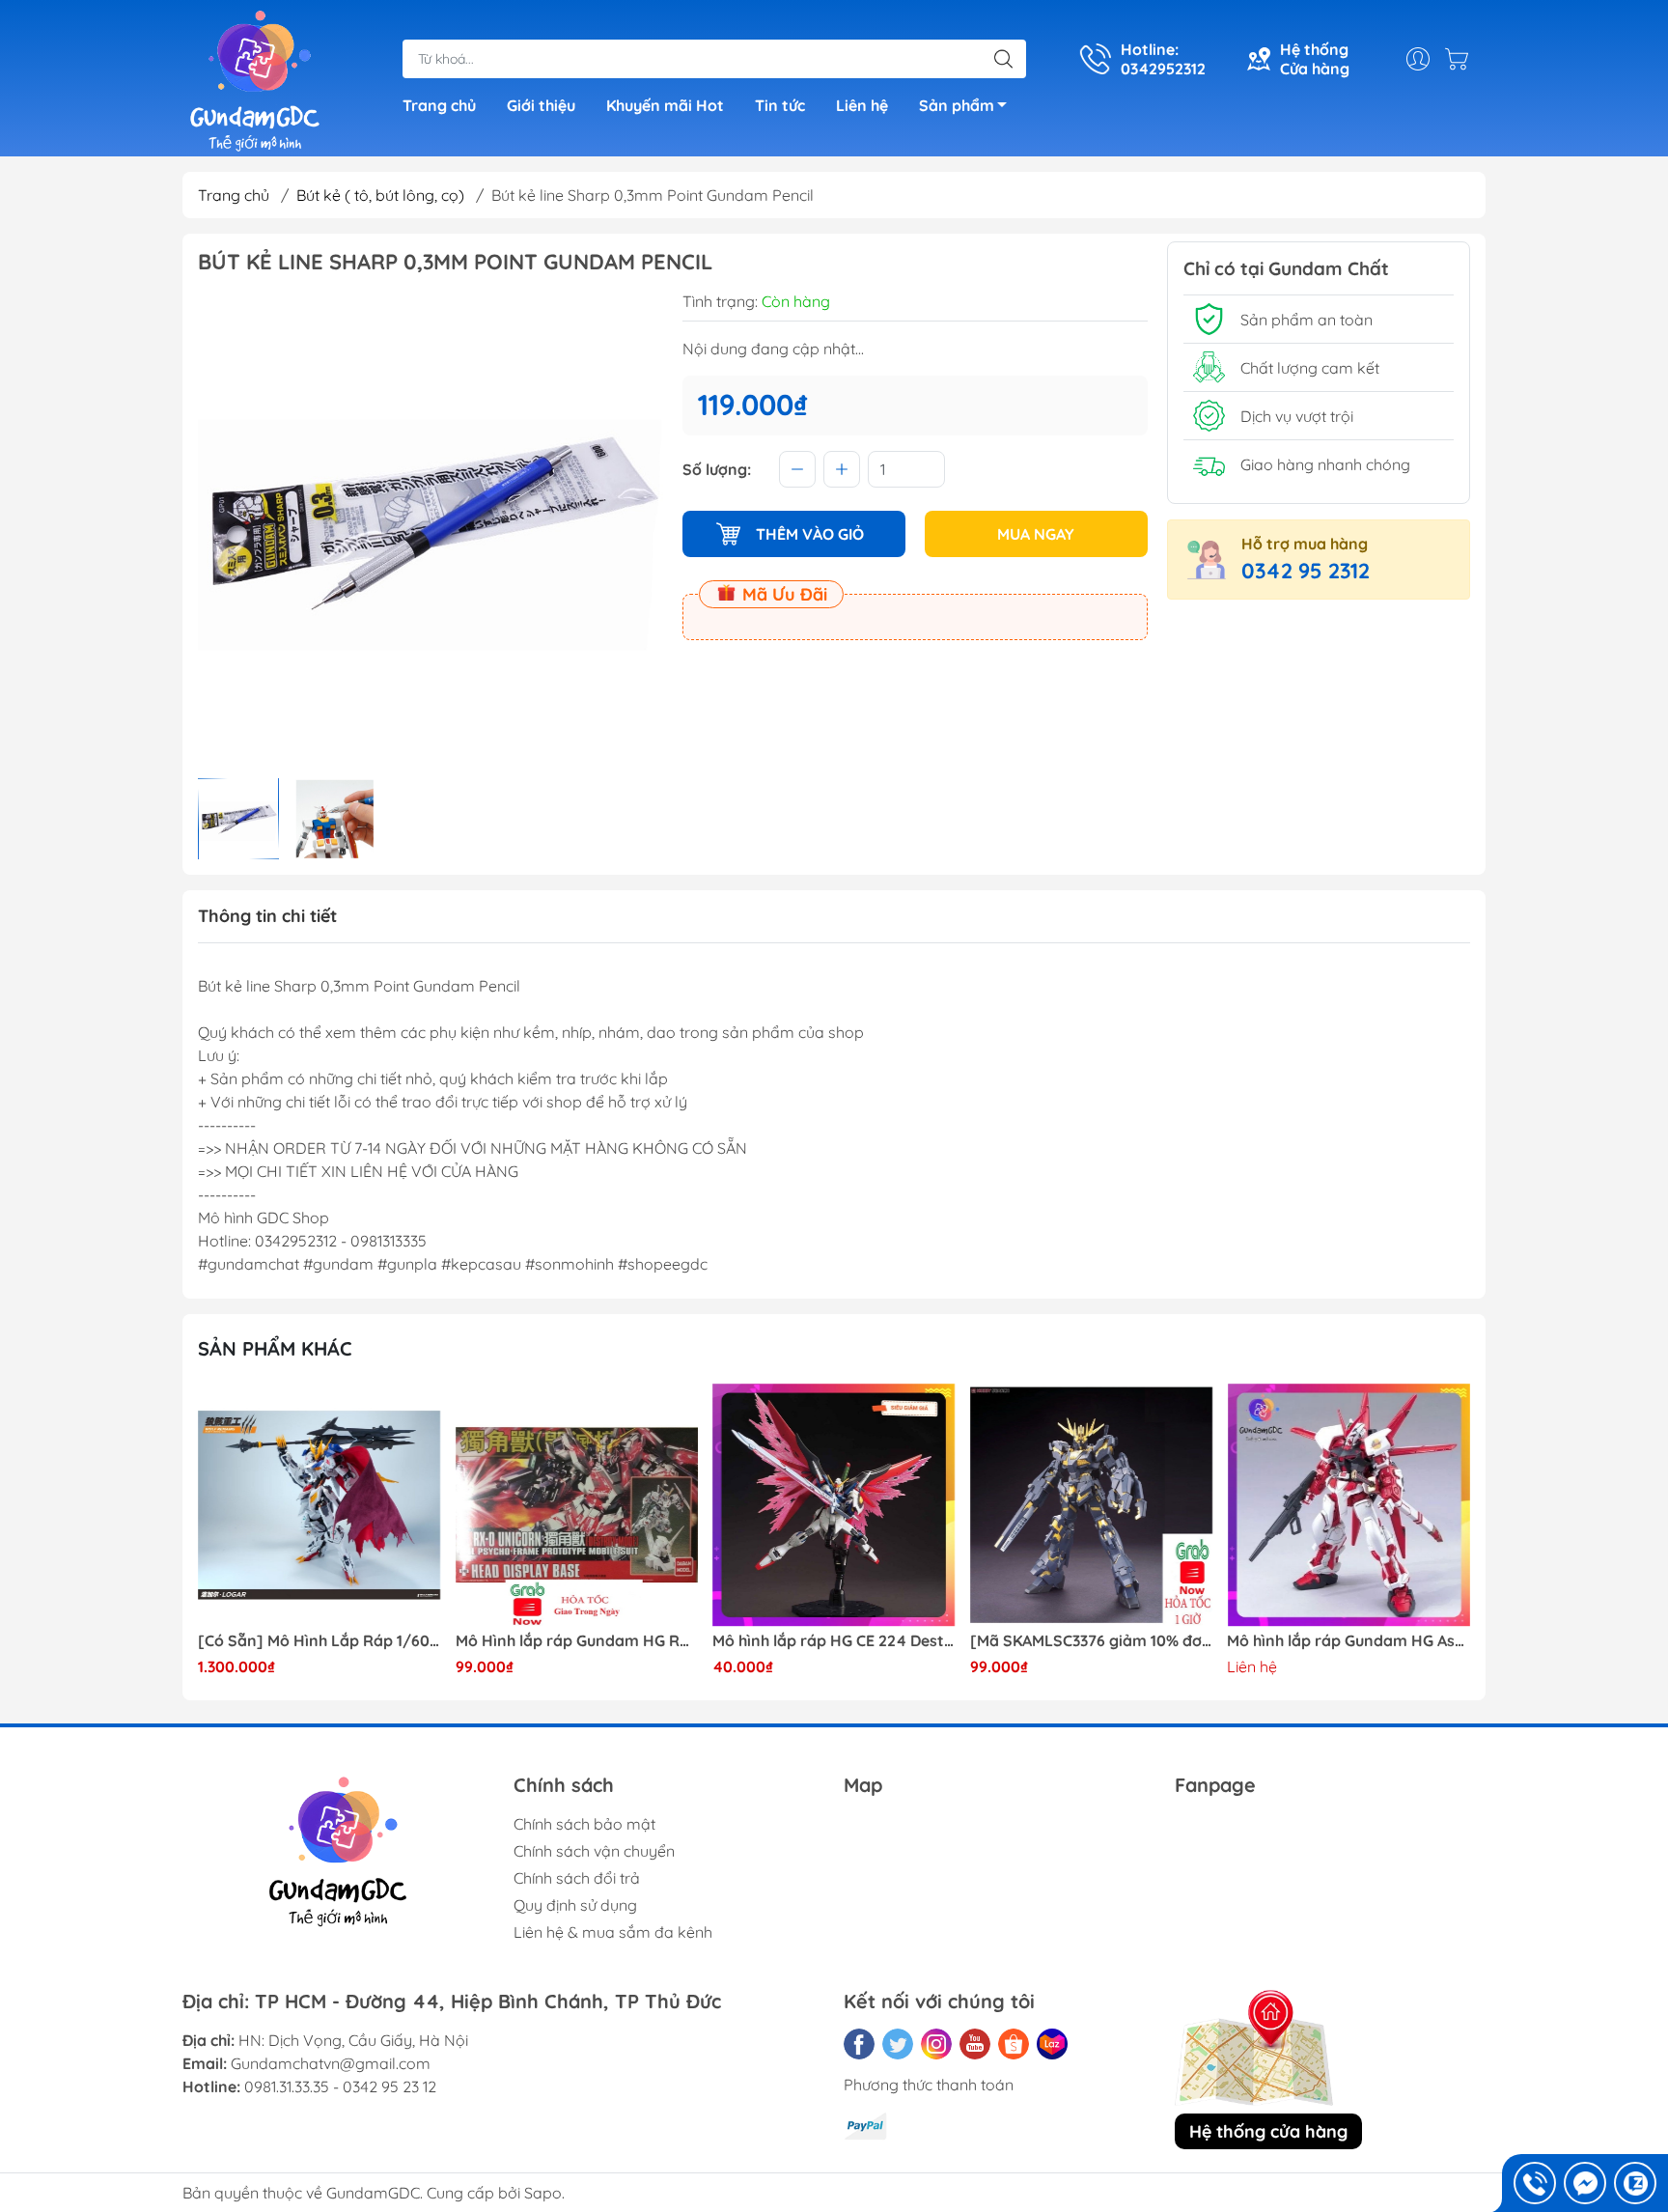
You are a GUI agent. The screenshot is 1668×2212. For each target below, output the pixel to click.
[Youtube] (975, 2044)
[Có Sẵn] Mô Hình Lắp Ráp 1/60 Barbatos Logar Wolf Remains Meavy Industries (320, 1641)
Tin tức (780, 105)
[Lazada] (1052, 2044)
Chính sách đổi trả (577, 1878)
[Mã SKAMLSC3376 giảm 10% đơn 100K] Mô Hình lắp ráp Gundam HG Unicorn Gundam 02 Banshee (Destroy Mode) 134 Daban (1092, 1641)
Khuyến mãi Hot (665, 105)
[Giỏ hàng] (1461, 59)
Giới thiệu (541, 105)
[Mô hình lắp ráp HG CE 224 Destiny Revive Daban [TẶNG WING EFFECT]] (834, 1505)
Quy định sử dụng (575, 1905)
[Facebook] (859, 2044)
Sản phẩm (957, 105)
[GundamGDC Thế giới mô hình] (255, 80)
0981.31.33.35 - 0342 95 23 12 (340, 2086)
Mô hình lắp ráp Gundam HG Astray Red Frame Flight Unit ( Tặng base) (1348, 1641)
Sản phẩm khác (275, 1348)
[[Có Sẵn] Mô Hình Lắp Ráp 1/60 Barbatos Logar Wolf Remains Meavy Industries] (320, 1505)
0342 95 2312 (1306, 571)
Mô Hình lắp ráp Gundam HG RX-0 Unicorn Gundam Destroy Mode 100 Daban (577, 1641)
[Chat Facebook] (1585, 2183)
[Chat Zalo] (1635, 2183)
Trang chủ (439, 105)
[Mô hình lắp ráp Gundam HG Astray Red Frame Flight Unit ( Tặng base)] (1348, 1505)
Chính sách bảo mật (584, 1824)
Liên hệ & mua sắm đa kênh (613, 1932)
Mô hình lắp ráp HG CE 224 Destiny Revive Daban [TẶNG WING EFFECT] (834, 1641)
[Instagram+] (936, 2044)
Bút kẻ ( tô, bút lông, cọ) (380, 195)
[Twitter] (898, 2044)
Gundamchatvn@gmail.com (331, 2063)
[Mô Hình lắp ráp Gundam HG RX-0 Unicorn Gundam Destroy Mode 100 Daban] (577, 1505)
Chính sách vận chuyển (594, 1851)
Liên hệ (862, 105)
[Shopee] (1014, 2044)
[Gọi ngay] (1535, 2183)
